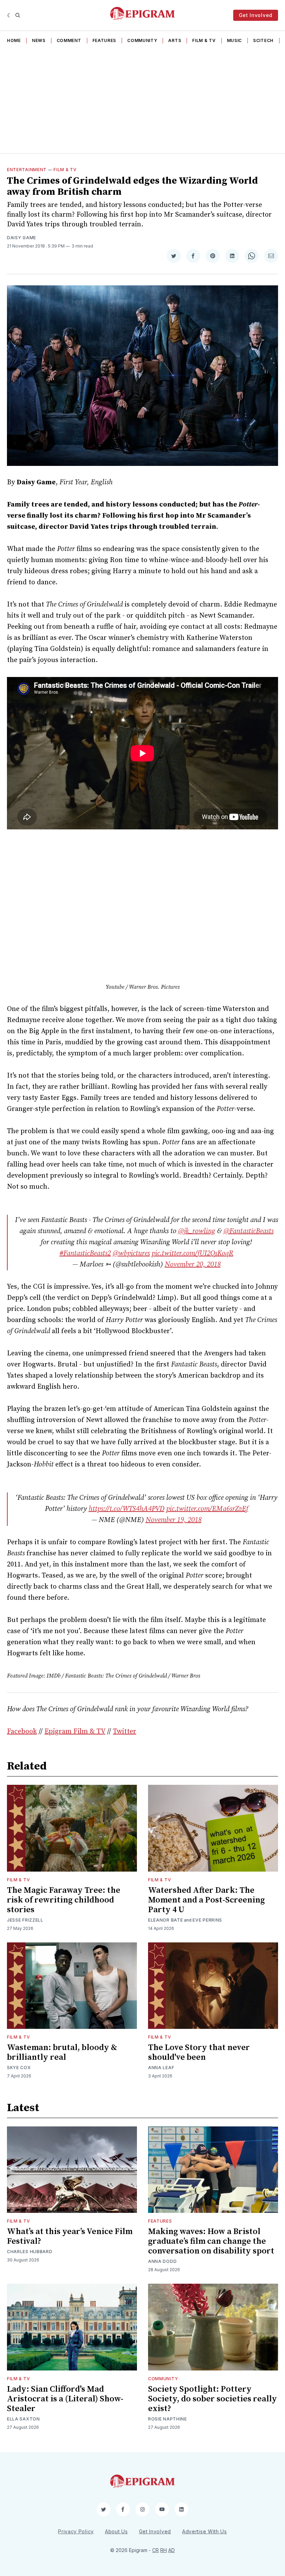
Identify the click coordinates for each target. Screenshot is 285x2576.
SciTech (263, 40)
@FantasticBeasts (249, 1231)
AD (172, 2550)
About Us (116, 2531)
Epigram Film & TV (75, 1732)
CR (156, 2550)
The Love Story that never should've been (199, 2052)
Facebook (22, 1732)
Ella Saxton (23, 2419)
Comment (69, 40)
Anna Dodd (162, 2261)
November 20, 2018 (193, 1265)
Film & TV (204, 40)
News (39, 40)
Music (235, 40)
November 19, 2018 (174, 1520)
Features (104, 40)
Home (14, 40)
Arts (175, 40)
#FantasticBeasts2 (85, 1253)
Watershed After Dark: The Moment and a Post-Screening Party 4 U (206, 1900)
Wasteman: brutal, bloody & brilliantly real (62, 2052)
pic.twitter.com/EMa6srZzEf (207, 1509)
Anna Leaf (161, 2068)
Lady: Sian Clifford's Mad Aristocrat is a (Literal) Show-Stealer (65, 2399)
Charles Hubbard (30, 2252)
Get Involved (256, 15)
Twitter (125, 1732)
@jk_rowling (197, 1231)
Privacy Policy (76, 2531)
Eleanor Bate (165, 1920)
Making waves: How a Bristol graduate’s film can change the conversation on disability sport (211, 2241)
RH (164, 2550)
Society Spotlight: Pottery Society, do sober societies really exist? (213, 2399)
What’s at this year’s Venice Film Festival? (70, 2236)
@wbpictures (131, 1253)
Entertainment (27, 170)
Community (142, 40)
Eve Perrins (207, 1920)
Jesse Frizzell (25, 1920)
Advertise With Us (205, 2531)
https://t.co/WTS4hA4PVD (127, 1509)
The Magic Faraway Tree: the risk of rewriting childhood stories (64, 1900)
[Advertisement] (142, 101)
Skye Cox (19, 2068)
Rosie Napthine (168, 2419)
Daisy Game (22, 238)
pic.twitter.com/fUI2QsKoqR (192, 1253)
